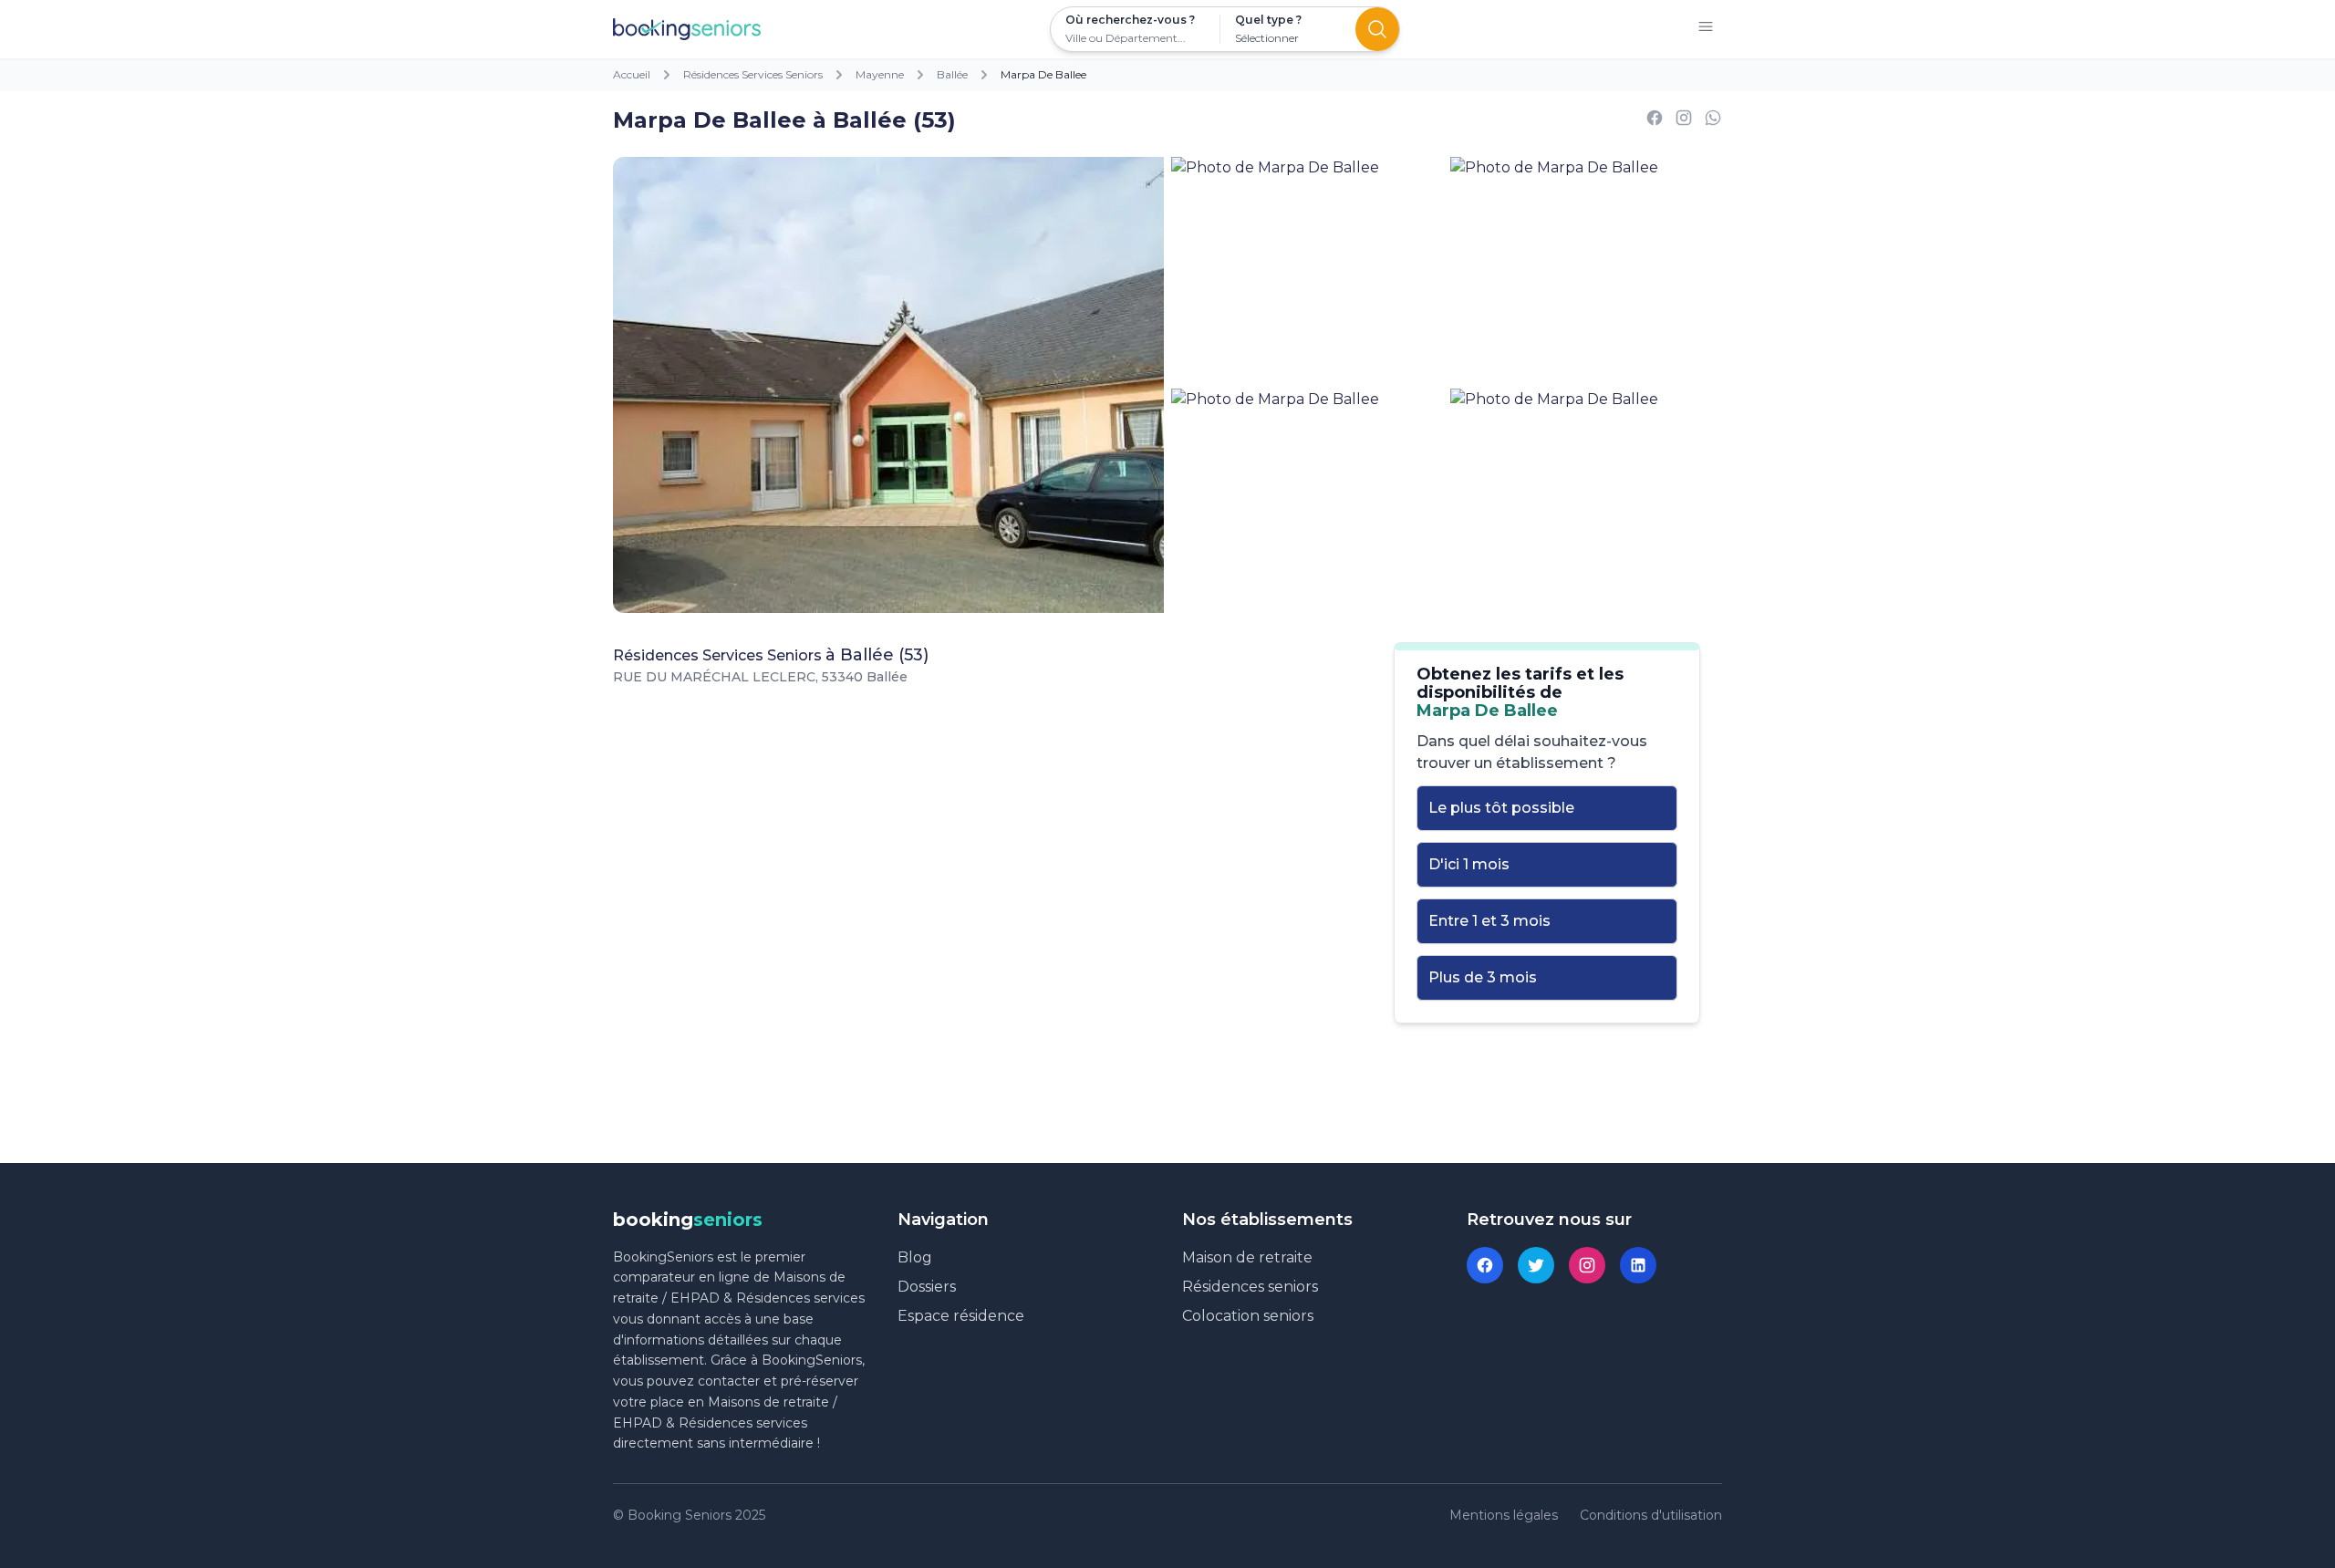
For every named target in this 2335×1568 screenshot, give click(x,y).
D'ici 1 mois (1469, 864)
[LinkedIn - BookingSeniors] (1638, 1265)
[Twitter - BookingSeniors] (1536, 1265)
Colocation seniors (1248, 1316)
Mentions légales (1504, 1515)
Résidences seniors (1250, 1287)
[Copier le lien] (1684, 121)
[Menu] (1706, 30)
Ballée (952, 74)
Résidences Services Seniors (753, 74)
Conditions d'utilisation (1651, 1515)
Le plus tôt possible (1501, 808)
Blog (915, 1257)
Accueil (632, 74)
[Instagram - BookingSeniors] (1587, 1265)
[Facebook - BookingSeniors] (1485, 1265)
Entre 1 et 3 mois (1489, 921)
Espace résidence (961, 1316)
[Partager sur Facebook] (1655, 121)
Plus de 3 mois (1483, 977)
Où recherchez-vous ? (1130, 20)
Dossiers (927, 1287)
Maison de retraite (1247, 1257)
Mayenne (880, 74)
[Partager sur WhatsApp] (1713, 121)
